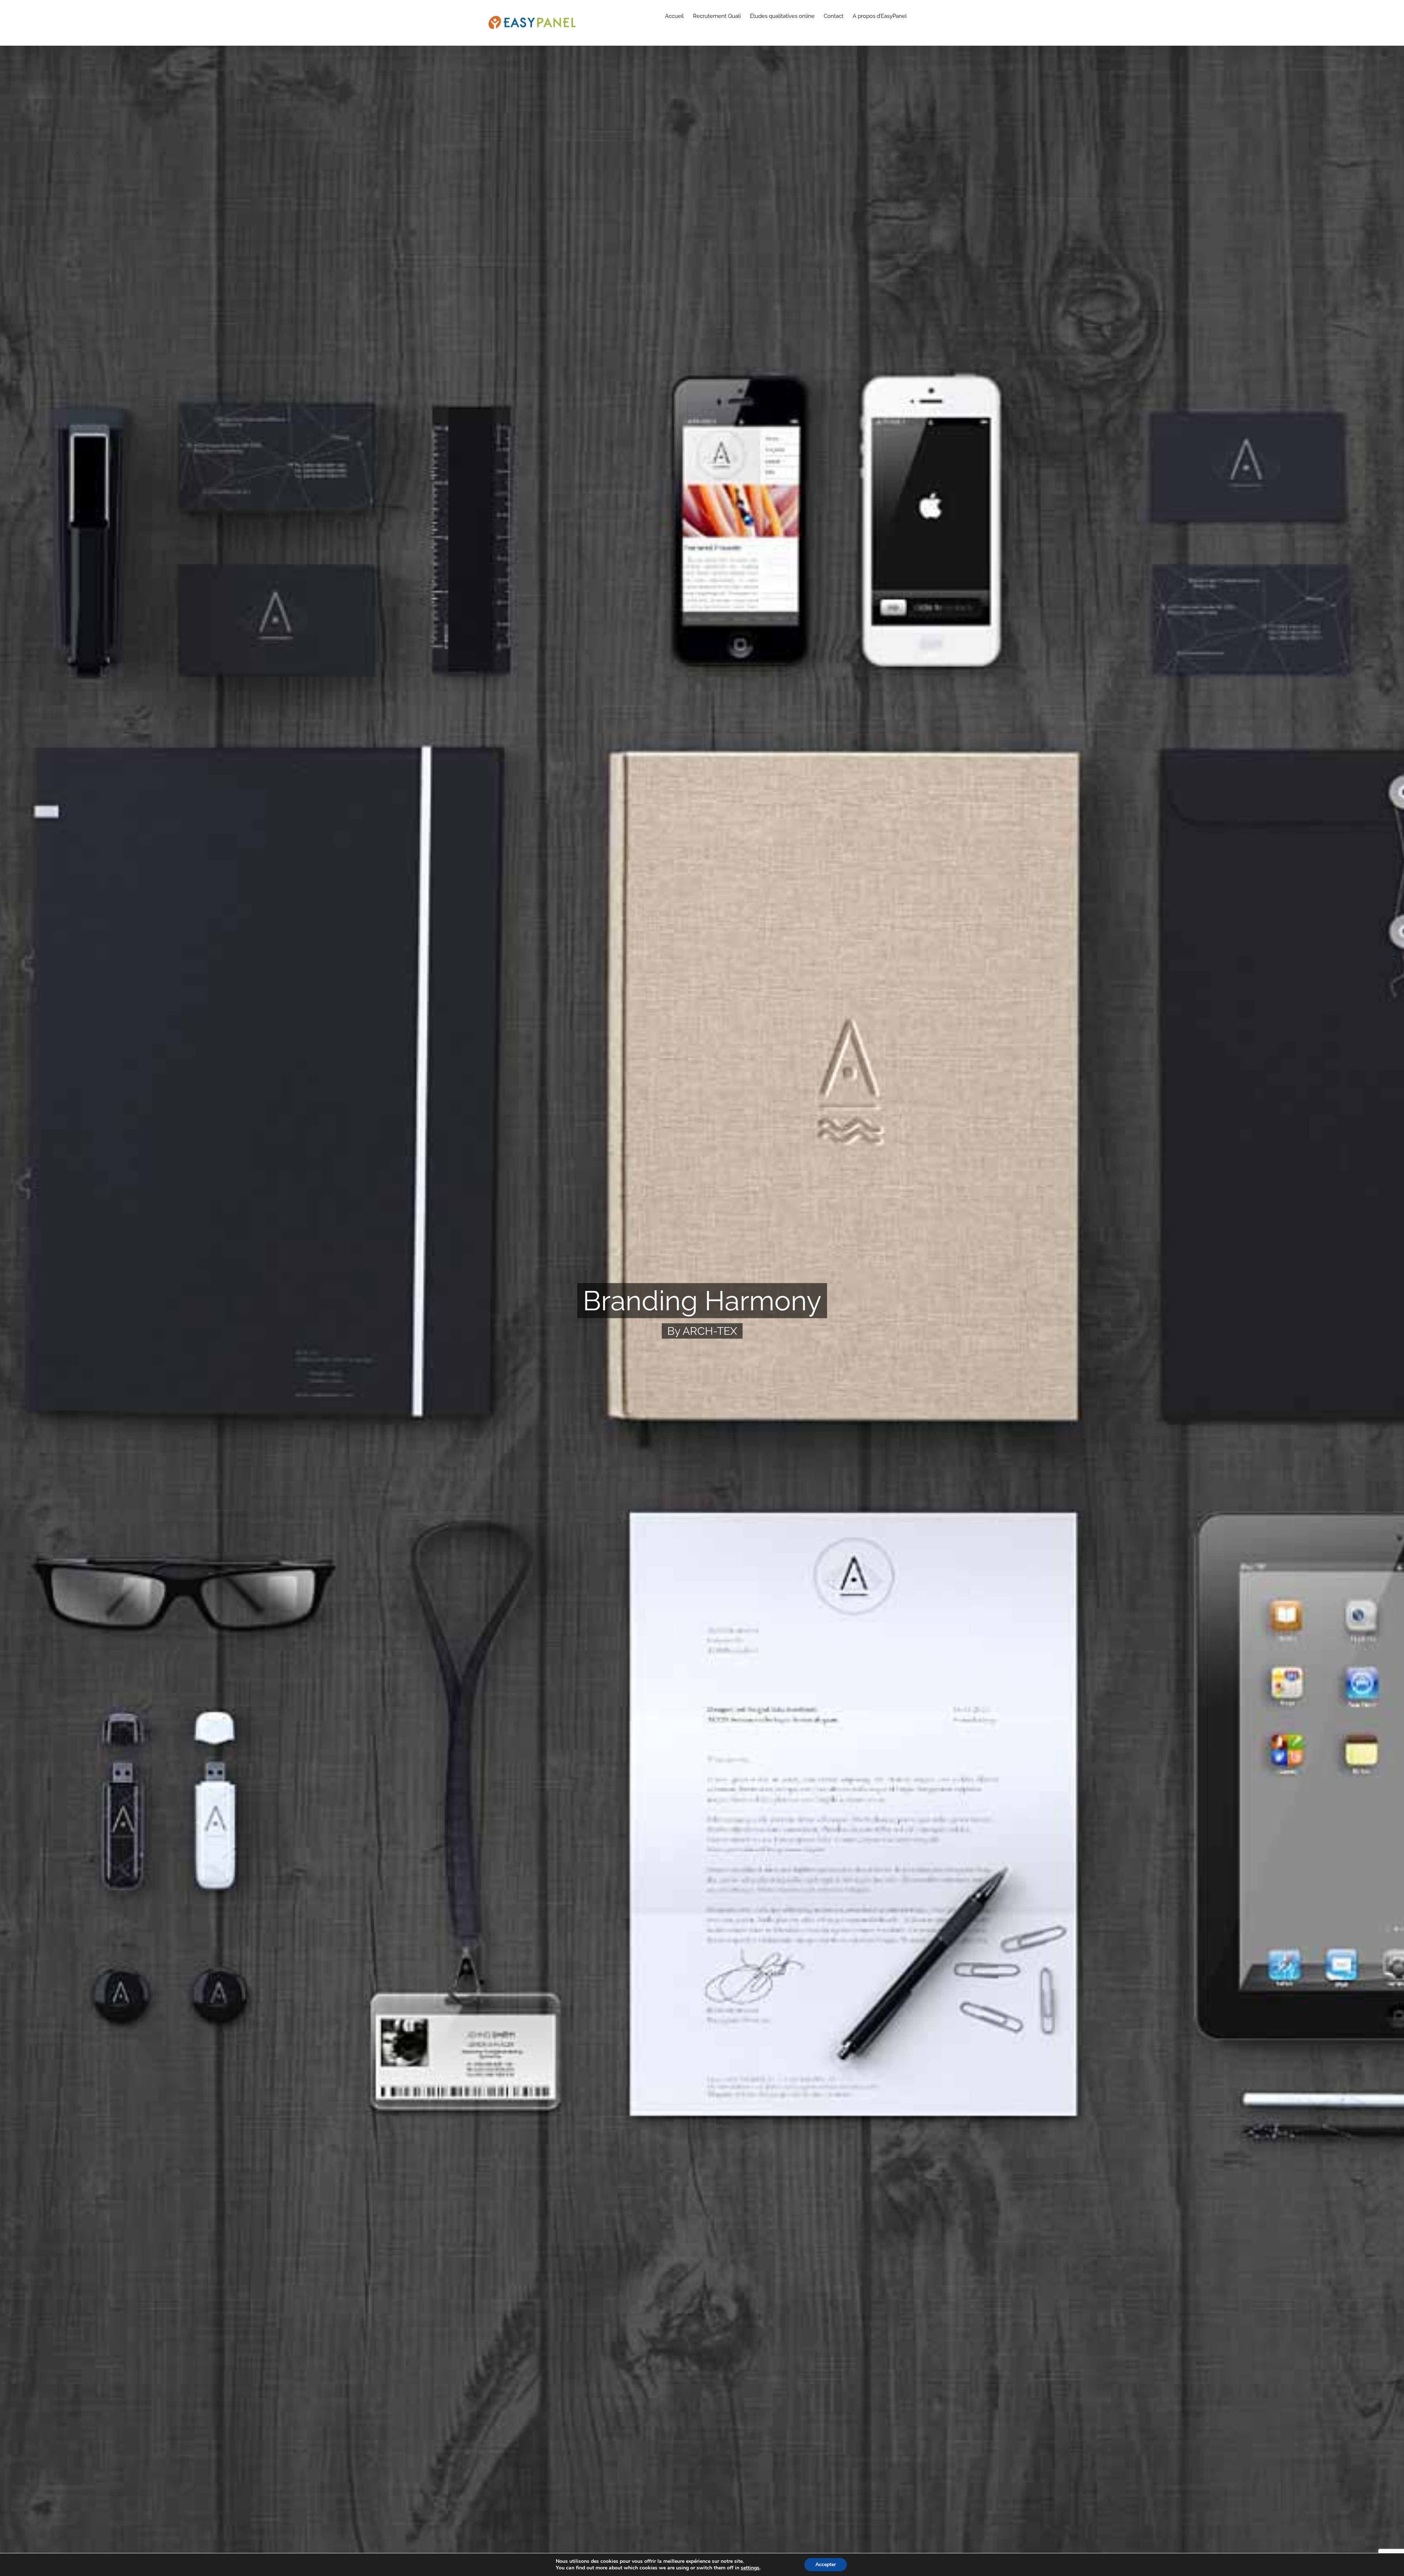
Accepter (826, 2564)
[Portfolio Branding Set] (702, 1288)
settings (750, 2568)
